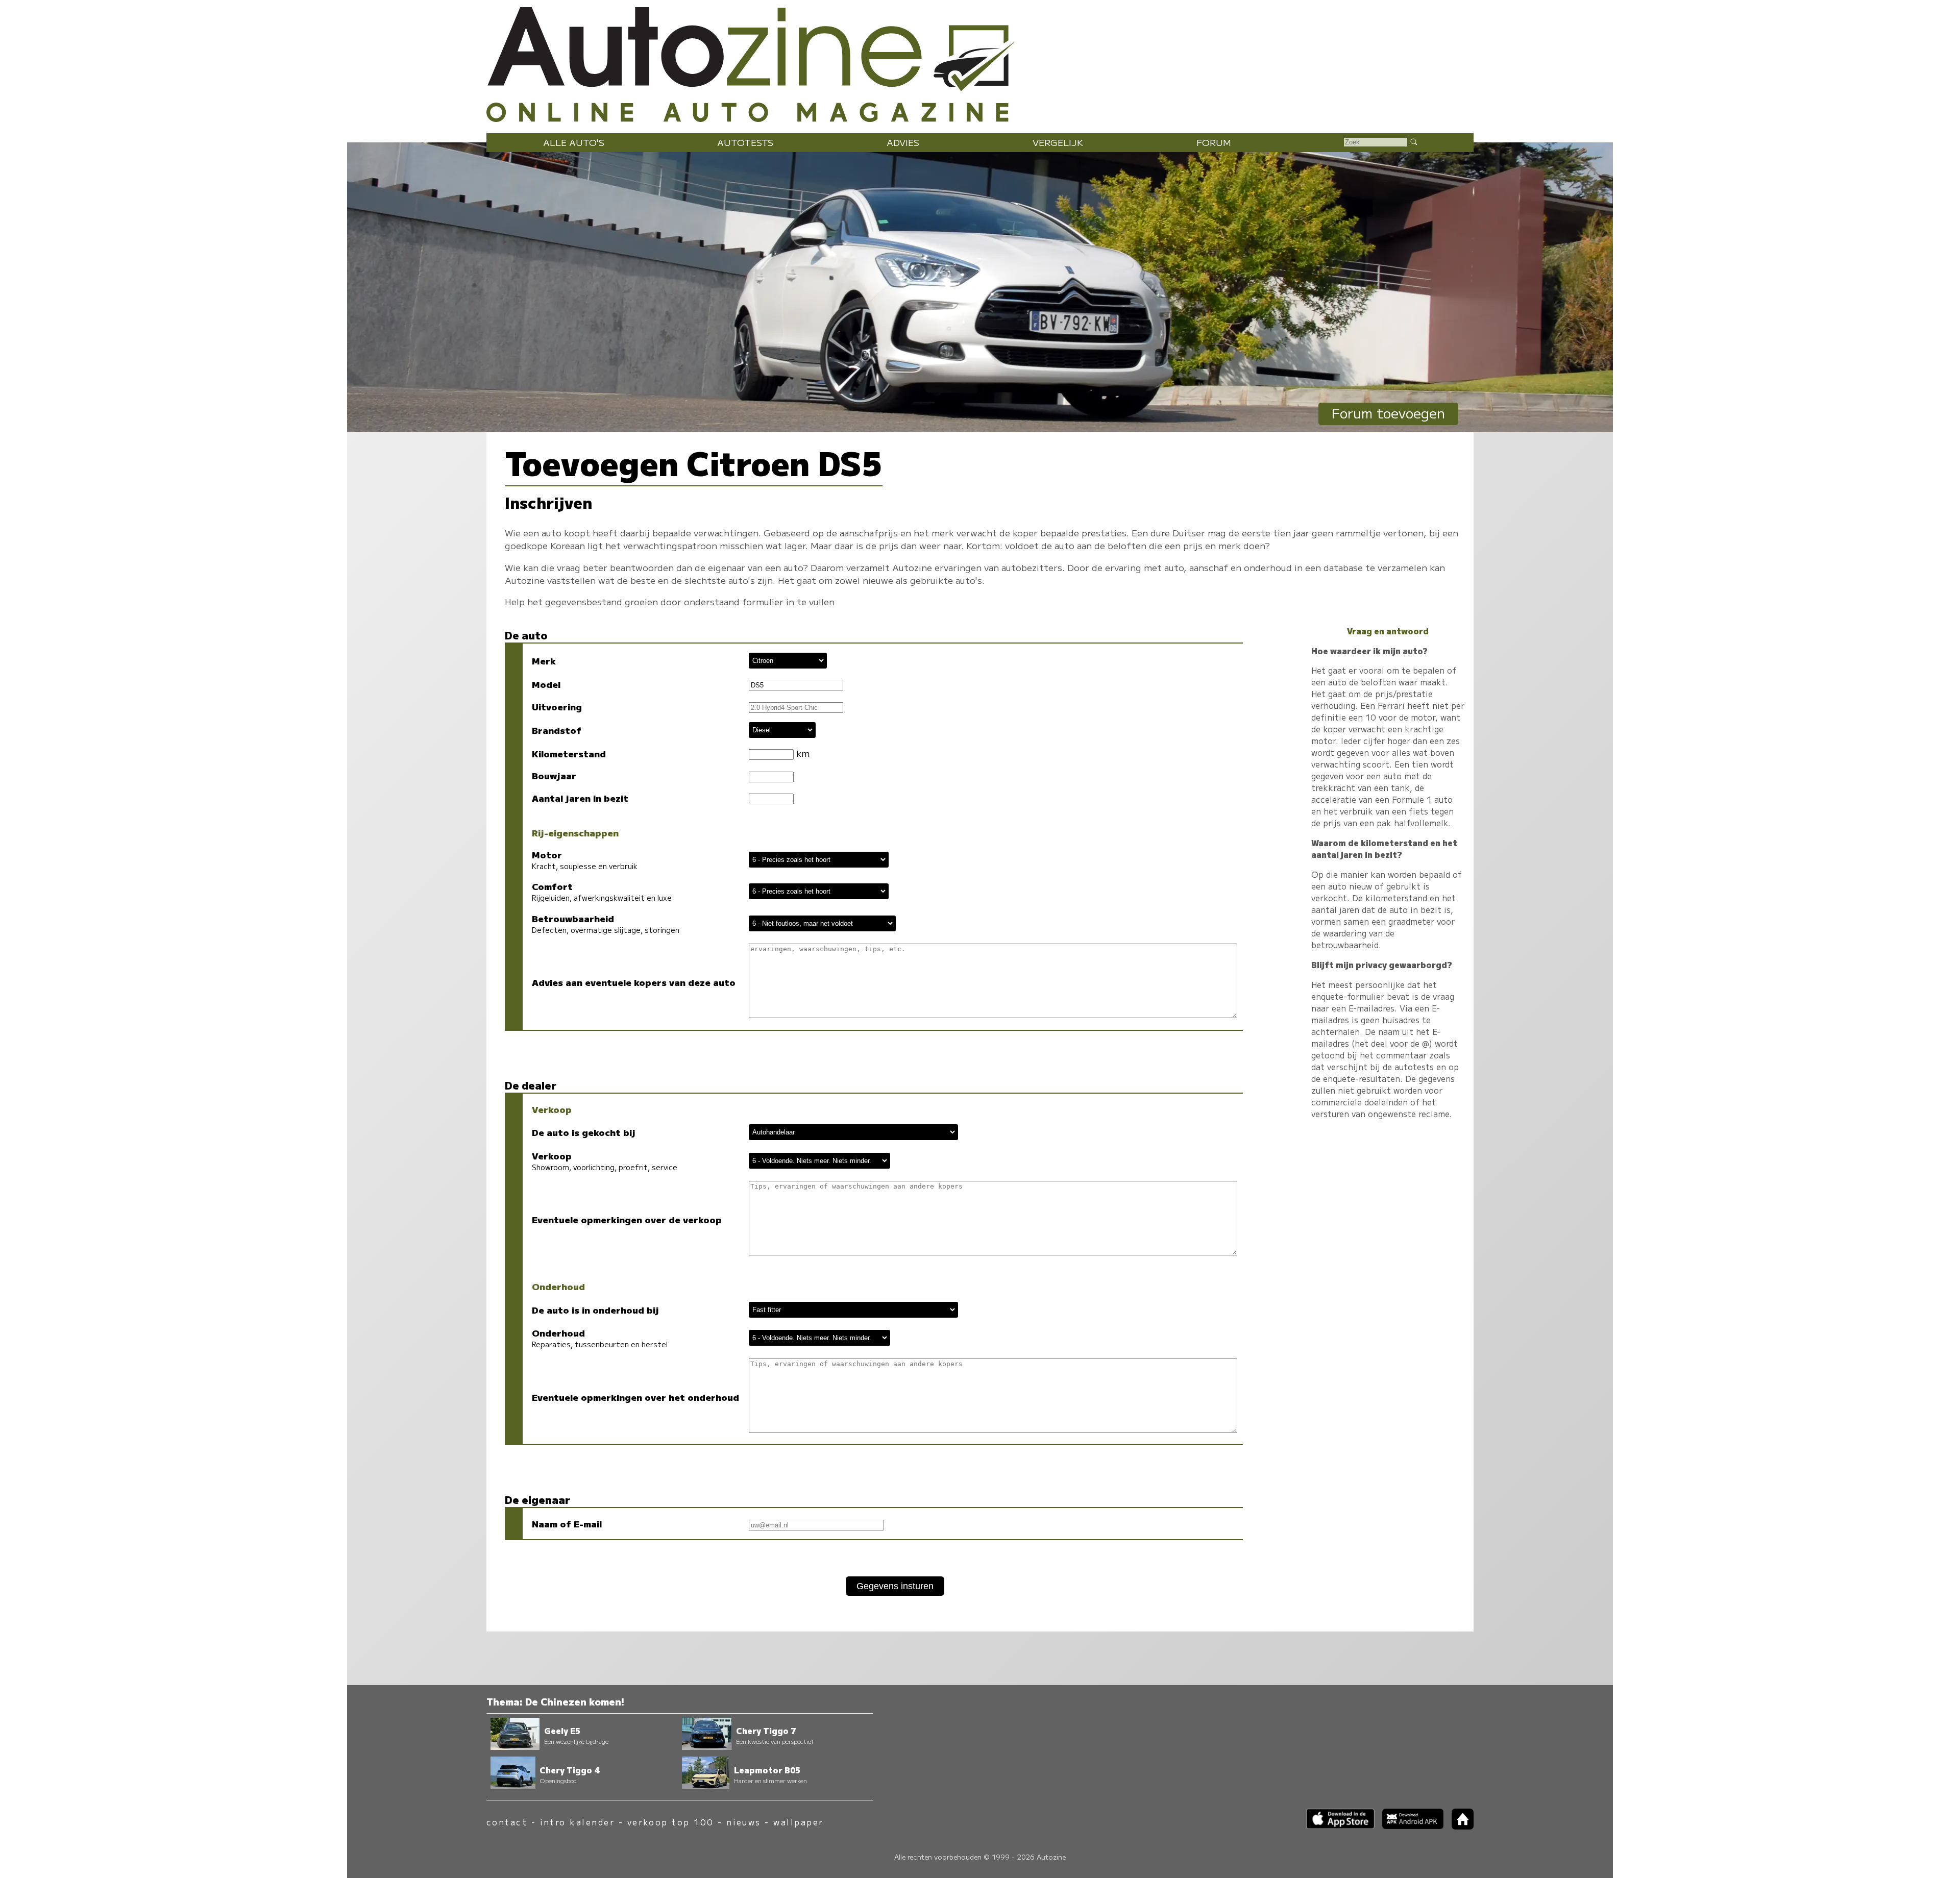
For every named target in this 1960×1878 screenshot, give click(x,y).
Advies (903, 142)
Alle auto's (574, 142)
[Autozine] (980, 62)
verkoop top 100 (671, 1822)
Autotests (745, 142)
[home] (1459, 1826)
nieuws (744, 1822)
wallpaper (798, 1822)
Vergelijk (1058, 142)
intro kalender (578, 1822)
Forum (1214, 142)
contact (507, 1822)
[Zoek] (1413, 141)
